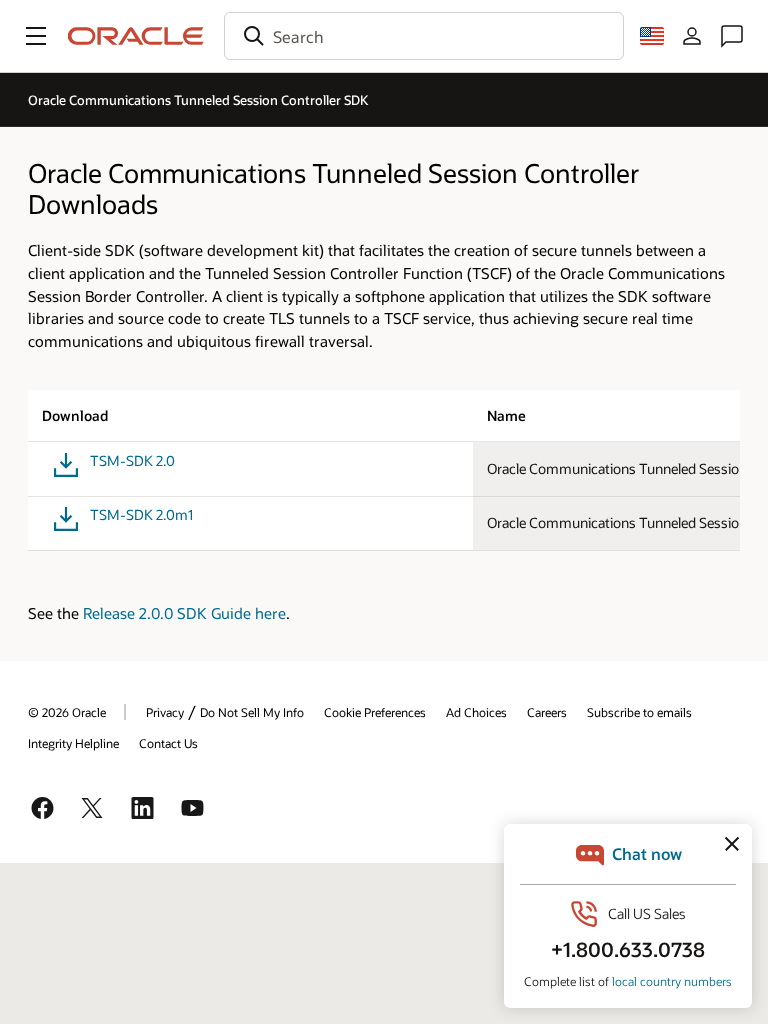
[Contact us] (732, 36)
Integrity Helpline (73, 743)
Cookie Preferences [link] (375, 712)
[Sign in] (692, 36)
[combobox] (424, 36)
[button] (36, 36)
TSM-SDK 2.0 (132, 461)
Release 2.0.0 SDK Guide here (184, 613)
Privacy (165, 712)
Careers (547, 712)
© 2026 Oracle (67, 712)
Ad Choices (476, 712)
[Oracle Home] (136, 36)
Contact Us (168, 743)
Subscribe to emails (639, 712)
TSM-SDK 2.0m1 (141, 515)
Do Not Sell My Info (252, 712)
